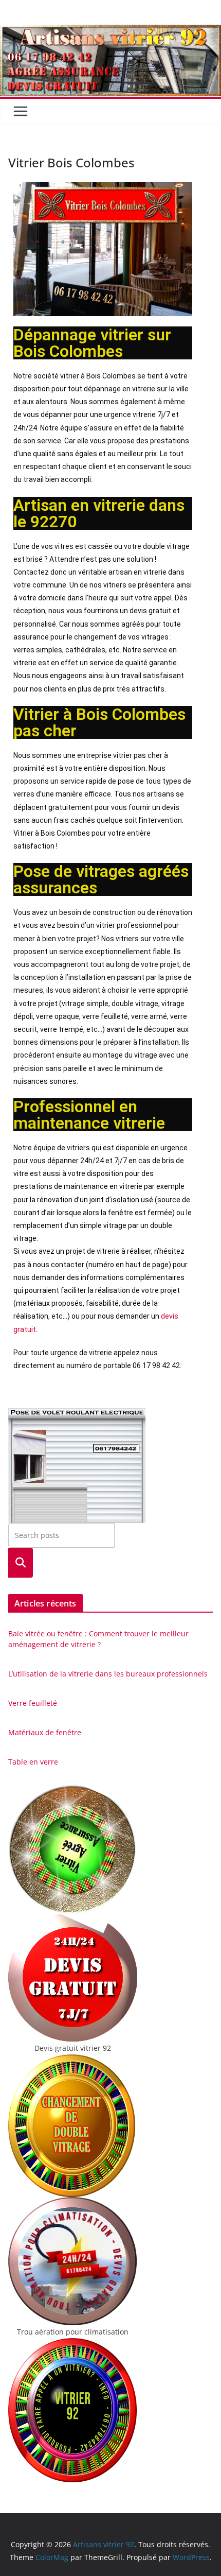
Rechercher (21, 1562)
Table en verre (33, 1762)
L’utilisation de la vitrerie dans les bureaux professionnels (108, 1674)
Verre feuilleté (33, 1703)
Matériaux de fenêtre (45, 1732)
